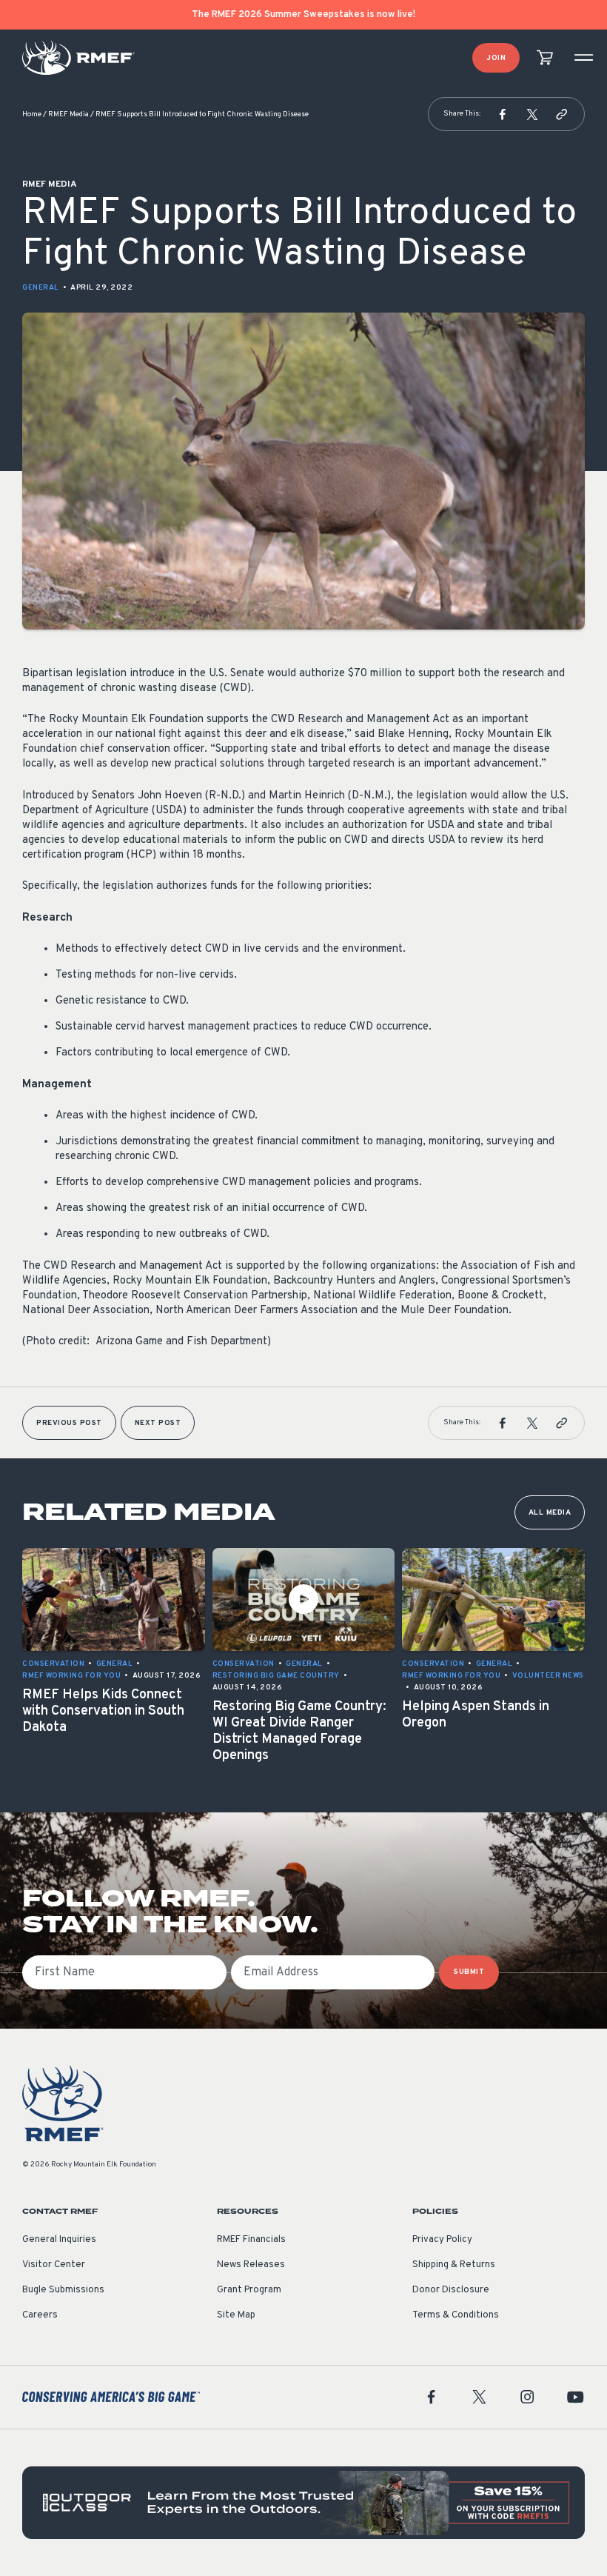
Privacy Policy (442, 2240)
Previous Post (69, 1423)
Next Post (158, 1423)
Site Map (236, 2315)
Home (32, 114)
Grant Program (249, 2290)
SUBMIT (469, 1972)
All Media (550, 1513)
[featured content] (303, 2503)
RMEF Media (68, 114)
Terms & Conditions (456, 2315)
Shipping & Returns (454, 2265)
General (41, 288)
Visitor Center (54, 2265)
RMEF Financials (251, 2240)
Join (496, 58)
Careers (40, 2315)
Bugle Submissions (63, 2290)
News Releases (251, 2265)
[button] (503, 114)
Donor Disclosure (451, 2290)
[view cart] (545, 58)
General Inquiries (59, 2240)
